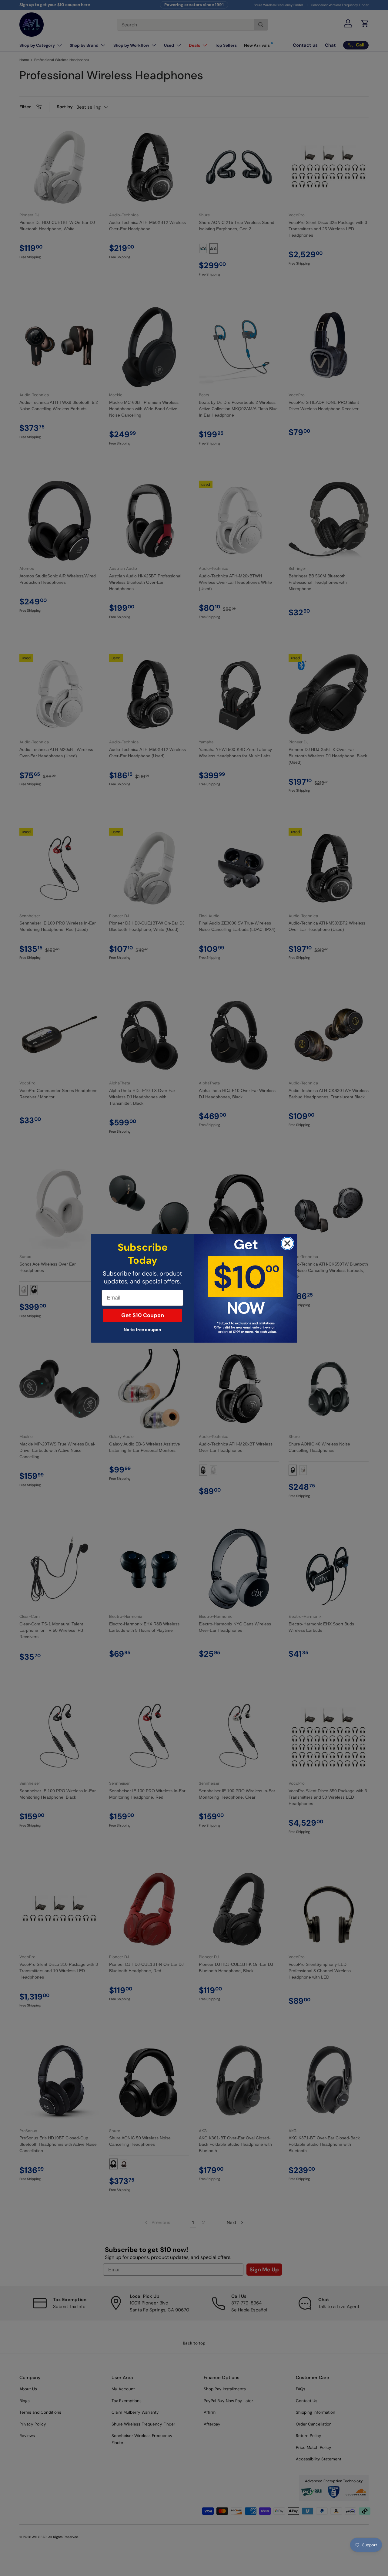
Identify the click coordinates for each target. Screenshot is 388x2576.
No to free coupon (142, 1330)
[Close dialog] (287, 1243)
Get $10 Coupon (143, 1315)
